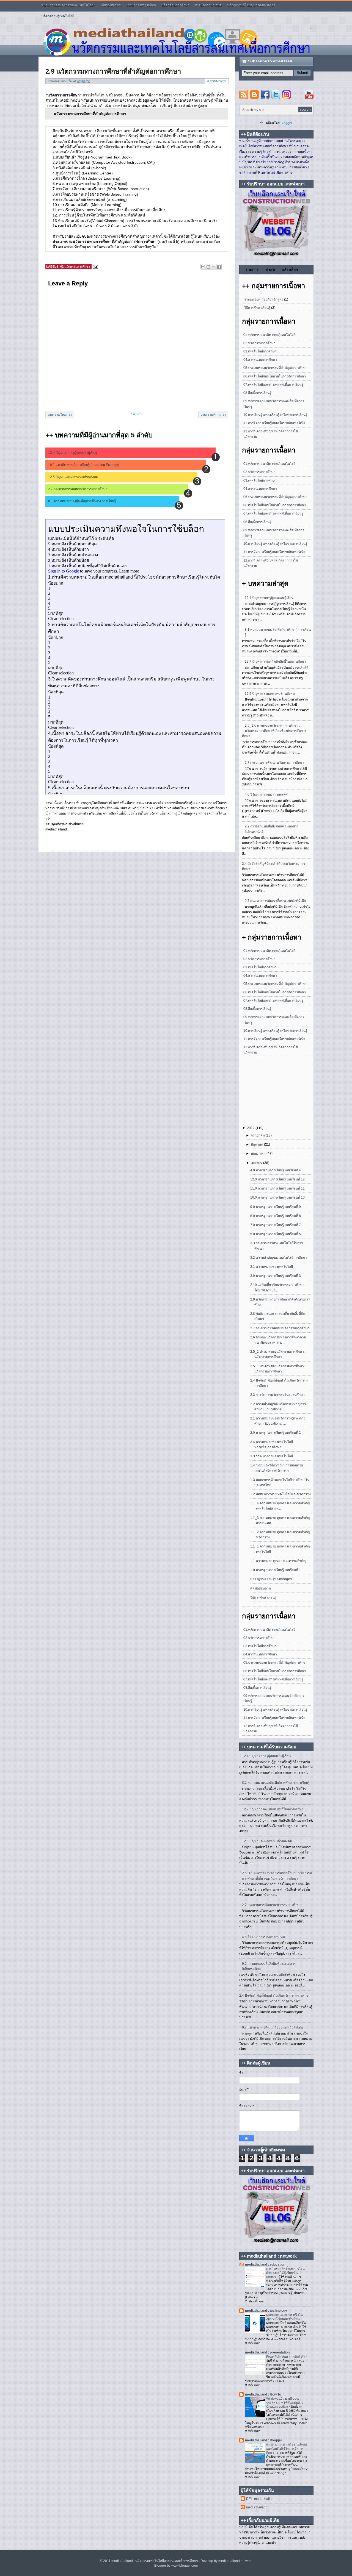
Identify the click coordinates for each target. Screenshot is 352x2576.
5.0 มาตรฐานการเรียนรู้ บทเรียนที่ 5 (276, 1234)
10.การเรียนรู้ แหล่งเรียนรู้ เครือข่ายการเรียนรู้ (275, 415)
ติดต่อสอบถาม (261, 1588)
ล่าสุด (270, 269)
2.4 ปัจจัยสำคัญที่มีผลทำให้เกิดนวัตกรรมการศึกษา (275, 1996)
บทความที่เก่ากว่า (213, 415)
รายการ (252, 269)
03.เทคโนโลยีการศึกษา (260, 351)
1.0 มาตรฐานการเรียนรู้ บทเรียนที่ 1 (276, 1570)
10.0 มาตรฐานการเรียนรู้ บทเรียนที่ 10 (277, 1197)
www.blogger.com (185, 2566)
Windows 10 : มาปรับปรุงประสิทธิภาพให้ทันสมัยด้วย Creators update (285, 2403)
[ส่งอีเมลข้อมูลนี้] (203, 267)
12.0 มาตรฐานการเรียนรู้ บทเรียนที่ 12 (277, 1179)
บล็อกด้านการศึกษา (175, 5)
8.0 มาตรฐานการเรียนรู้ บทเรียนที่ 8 (276, 1216)
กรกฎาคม (258, 1135)
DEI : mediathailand (261, 2499)
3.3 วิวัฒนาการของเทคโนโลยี (272, 1456)
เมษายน (257, 1163)
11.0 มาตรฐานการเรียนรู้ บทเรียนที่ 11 (277, 1188)
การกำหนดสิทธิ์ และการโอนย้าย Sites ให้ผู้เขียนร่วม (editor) (285, 2273)
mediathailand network (235, 2561)
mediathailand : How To (263, 2394)
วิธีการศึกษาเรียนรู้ (263, 1597)
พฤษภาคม (259, 1154)
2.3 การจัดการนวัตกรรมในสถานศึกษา (277, 1395)
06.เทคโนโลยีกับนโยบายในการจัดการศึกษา (275, 376)
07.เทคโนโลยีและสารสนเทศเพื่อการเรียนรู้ (273, 385)
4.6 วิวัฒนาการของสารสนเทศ (266, 794)
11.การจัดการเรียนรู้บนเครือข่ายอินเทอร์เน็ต (274, 423)
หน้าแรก (136, 413)
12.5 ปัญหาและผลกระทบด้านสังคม (73, 477)
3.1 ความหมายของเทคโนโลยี (272, 1267)
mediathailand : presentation (267, 2352)
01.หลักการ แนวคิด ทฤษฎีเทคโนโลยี (269, 335)
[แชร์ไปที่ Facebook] (219, 267)
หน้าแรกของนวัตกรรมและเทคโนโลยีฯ (68, 5)
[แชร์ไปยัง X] (214, 267)
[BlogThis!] (208, 267)
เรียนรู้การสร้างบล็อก (141, 5)
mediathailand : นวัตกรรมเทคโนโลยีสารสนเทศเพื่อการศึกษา (155, 2561)
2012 (251, 1128)
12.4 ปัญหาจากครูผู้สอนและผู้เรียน (72, 453)
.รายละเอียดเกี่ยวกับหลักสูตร (263, 299)
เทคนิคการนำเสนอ (208, 5)
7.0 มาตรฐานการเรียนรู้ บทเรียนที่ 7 (276, 1225)
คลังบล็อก (290, 269)
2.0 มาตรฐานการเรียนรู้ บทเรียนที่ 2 (276, 1433)
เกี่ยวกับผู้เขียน (111, 5)
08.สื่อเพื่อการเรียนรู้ (257, 393)
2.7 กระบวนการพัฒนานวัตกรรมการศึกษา (78, 489)
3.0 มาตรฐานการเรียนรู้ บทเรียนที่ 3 (276, 1276)
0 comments (217, 81)
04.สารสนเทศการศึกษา (260, 360)
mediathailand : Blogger (264, 2440)
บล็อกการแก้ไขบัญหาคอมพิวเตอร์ (251, 5)
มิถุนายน (257, 1144)
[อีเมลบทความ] (95, 267)
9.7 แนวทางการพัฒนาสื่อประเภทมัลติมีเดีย (275, 901)
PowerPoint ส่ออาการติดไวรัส (286, 2357)
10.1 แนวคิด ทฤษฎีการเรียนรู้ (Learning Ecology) (84, 465)
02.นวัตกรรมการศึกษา (75, 266)
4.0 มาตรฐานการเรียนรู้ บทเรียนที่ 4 (276, 1170)
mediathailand (257, 2507)
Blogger (286, 123)
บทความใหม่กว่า (60, 415)
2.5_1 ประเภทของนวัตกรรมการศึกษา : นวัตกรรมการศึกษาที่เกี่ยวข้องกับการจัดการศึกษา (274, 731)
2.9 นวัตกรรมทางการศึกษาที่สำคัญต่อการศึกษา (113, 71)
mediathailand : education (265, 2264)
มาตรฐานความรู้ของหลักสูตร (271, 1579)
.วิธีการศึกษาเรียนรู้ (257, 308)
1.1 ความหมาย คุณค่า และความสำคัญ (278, 1561)
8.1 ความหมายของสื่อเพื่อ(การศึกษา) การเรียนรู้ (82, 501)
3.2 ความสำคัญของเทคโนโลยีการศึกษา (279, 1258)
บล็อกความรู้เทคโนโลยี (58, 16)
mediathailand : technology (266, 2311)
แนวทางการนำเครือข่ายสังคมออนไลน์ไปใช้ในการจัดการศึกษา (287, 2449)
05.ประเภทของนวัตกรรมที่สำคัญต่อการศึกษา (275, 368)
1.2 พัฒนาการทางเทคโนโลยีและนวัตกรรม (280, 1494)
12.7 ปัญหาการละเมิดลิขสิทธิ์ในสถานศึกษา (275, 662)
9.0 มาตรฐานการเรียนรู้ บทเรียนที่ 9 (276, 1207)
